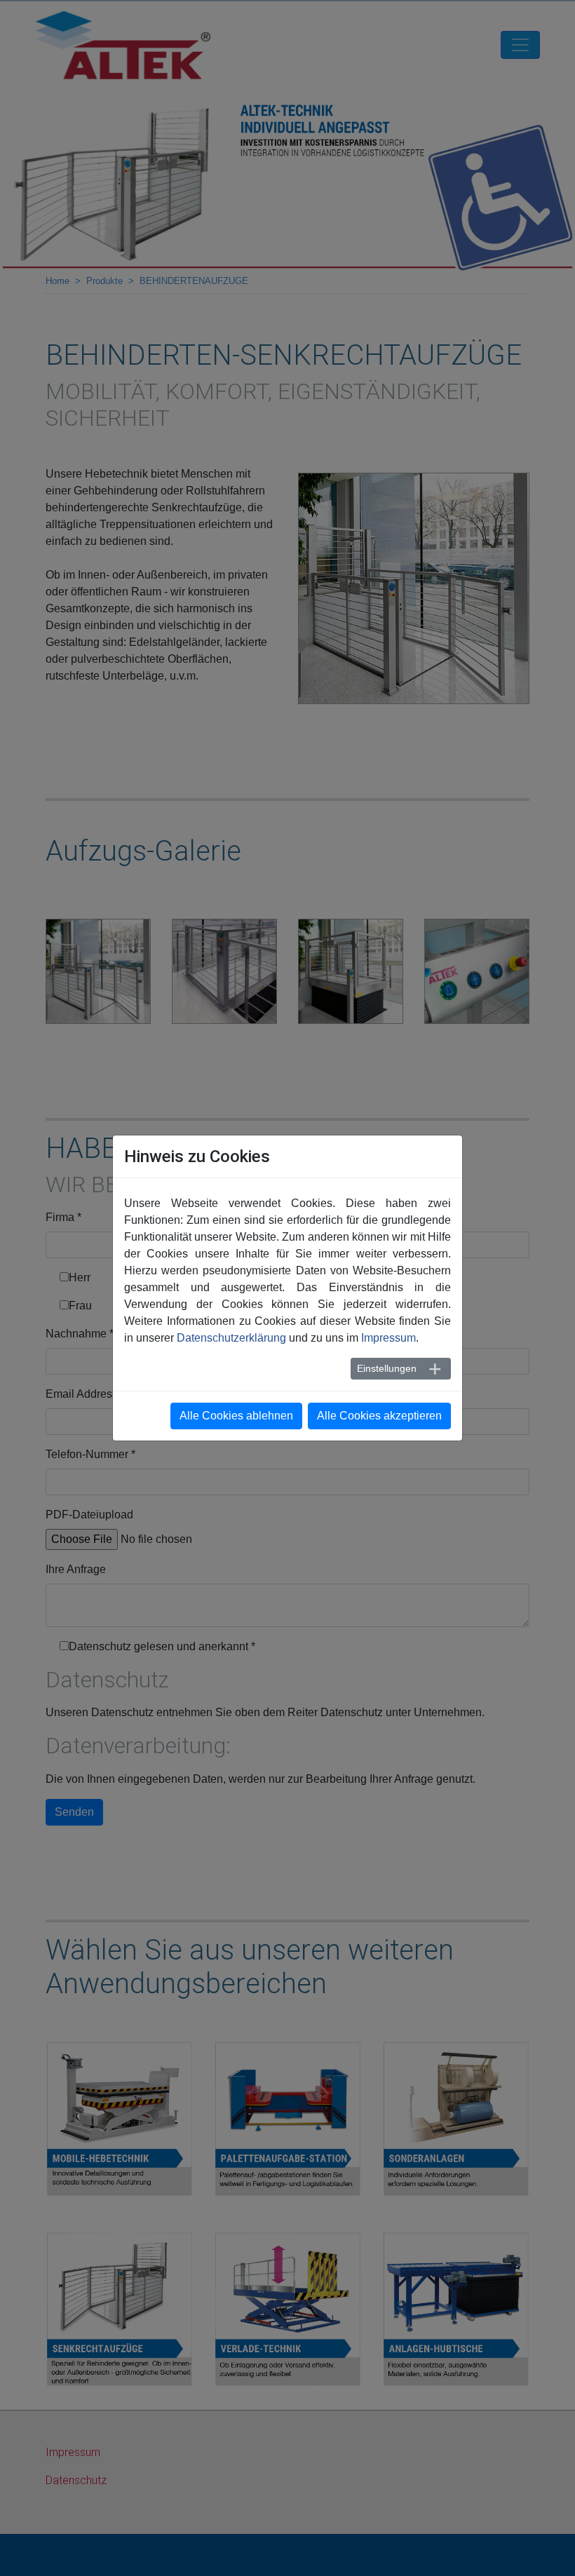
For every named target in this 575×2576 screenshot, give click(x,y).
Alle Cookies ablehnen (236, 1416)
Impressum (388, 1338)
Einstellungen (387, 1368)
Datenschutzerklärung (231, 1338)
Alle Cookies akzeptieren (379, 1416)
